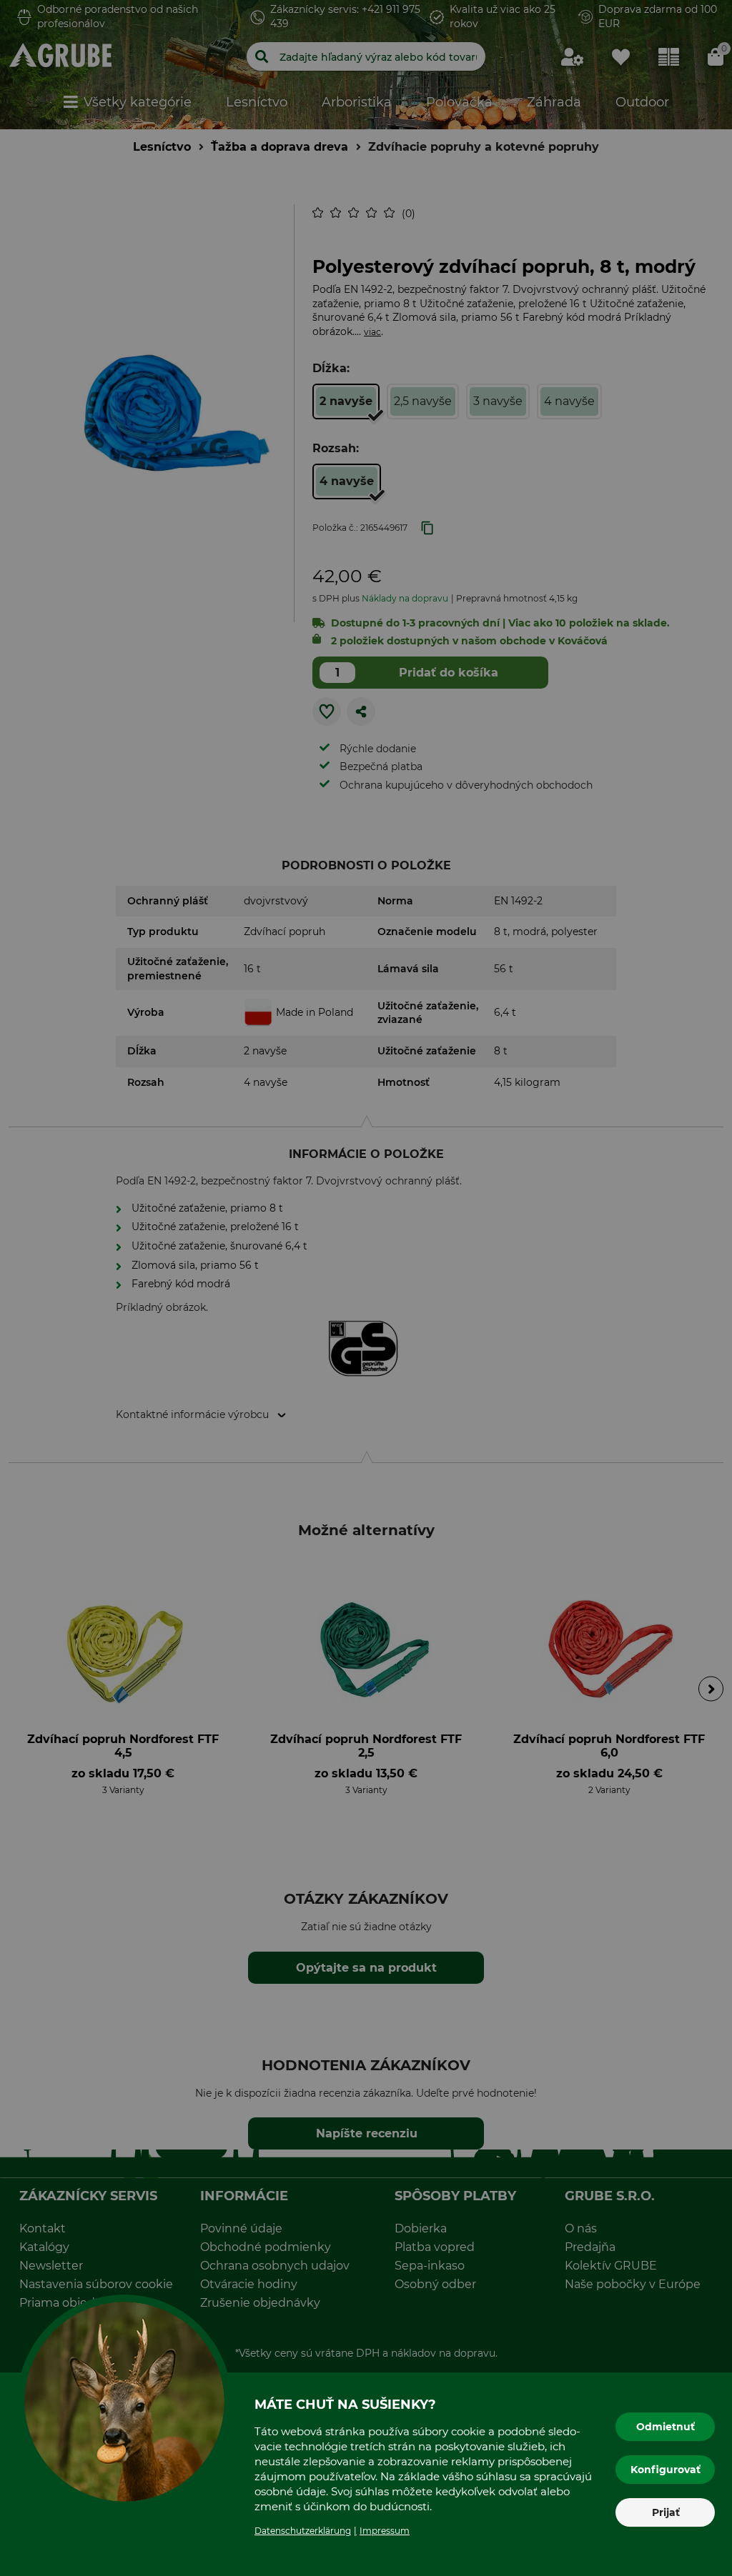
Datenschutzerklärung (303, 2531)
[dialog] (366, 1288)
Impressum (385, 2531)
